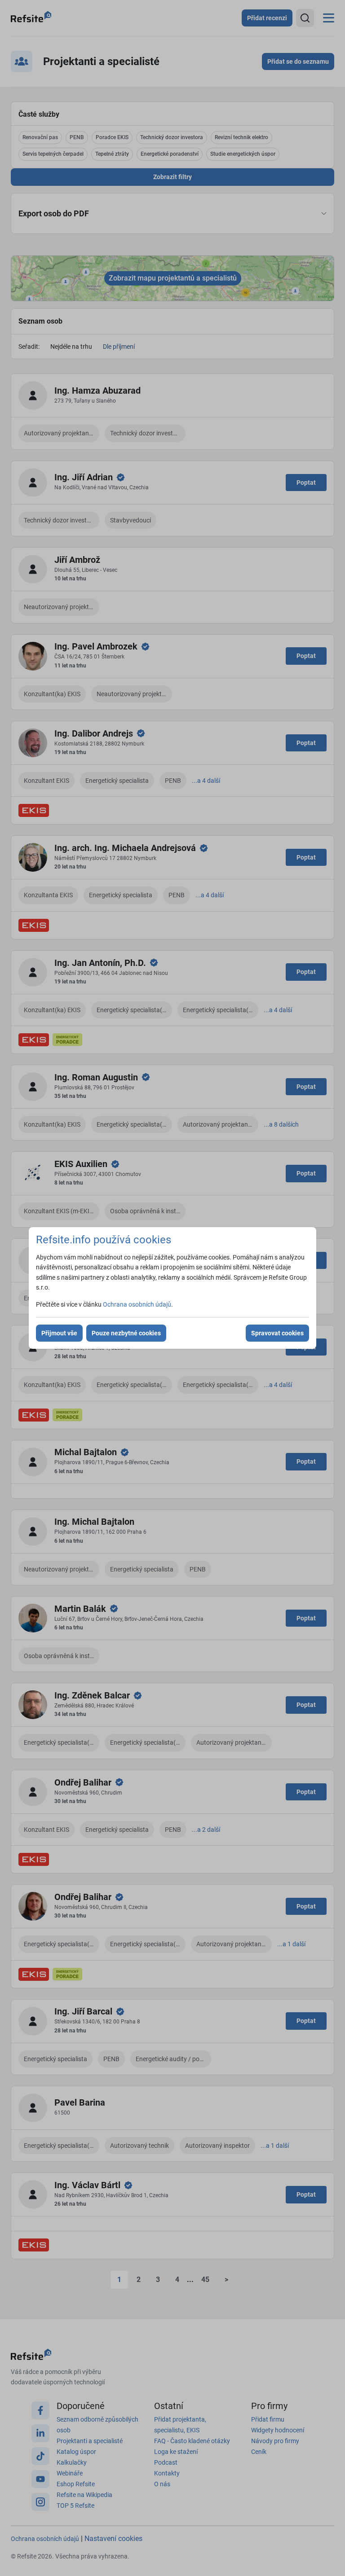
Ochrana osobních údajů (137, 1304)
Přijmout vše (59, 1333)
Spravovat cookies (277, 1333)
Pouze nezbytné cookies (126, 1333)
